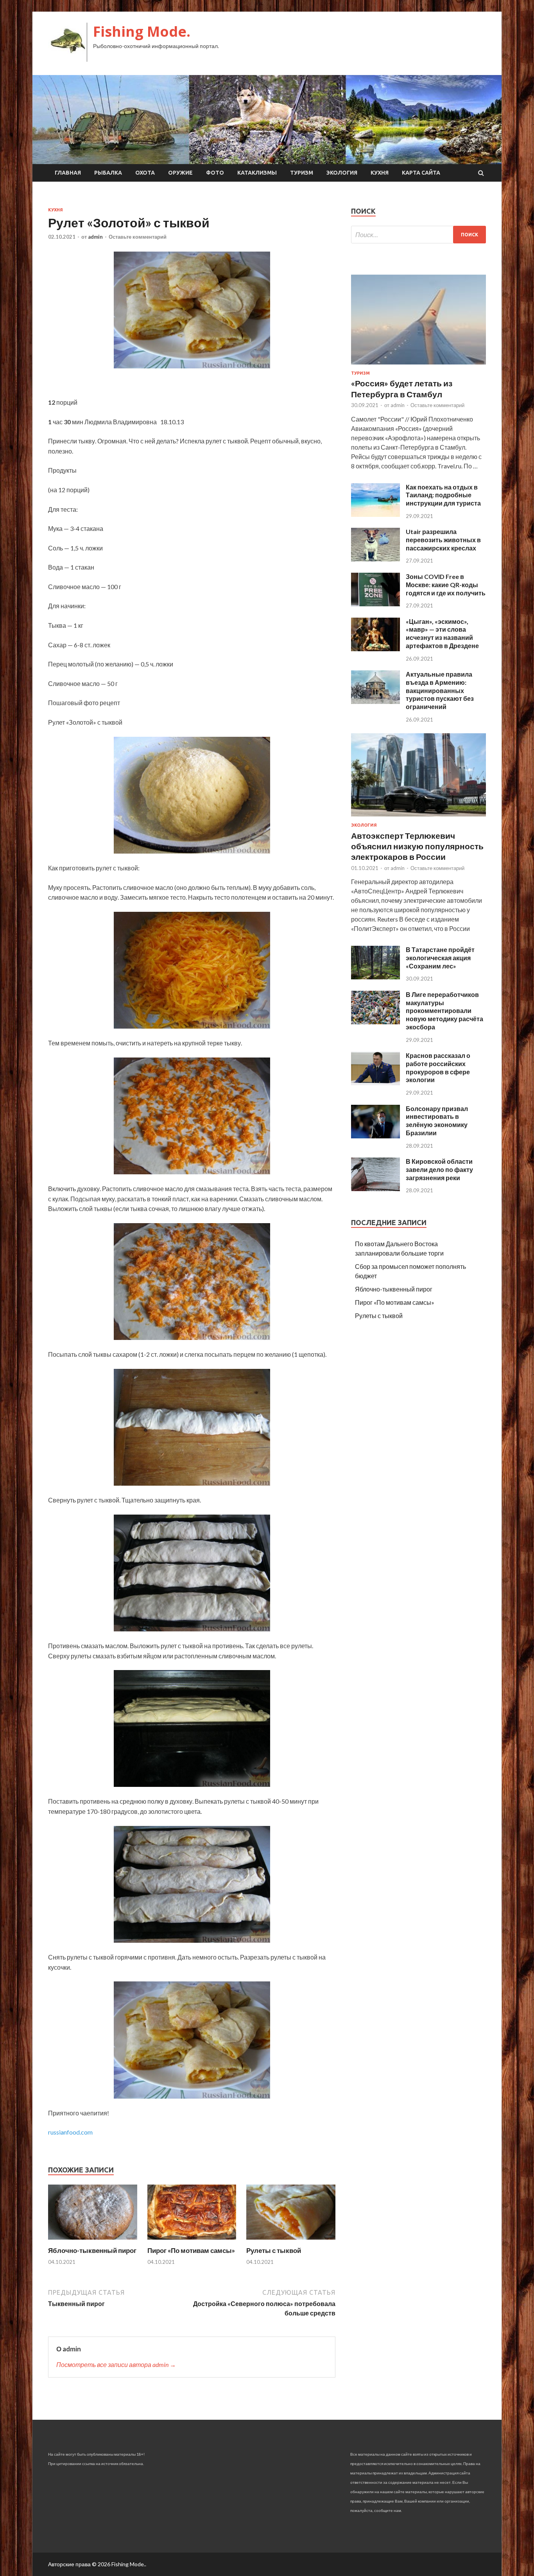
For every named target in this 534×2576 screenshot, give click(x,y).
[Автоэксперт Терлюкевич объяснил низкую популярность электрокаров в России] (418, 818)
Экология (342, 173)
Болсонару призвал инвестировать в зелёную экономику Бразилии (437, 1121)
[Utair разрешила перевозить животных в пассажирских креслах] (375, 559)
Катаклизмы (257, 173)
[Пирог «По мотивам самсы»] (192, 2241)
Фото (215, 173)
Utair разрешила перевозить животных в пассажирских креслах (443, 540)
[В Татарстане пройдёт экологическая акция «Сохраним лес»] (375, 977)
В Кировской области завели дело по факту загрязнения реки (439, 1169)
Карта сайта (421, 173)
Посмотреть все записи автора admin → (116, 2364)
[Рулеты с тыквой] (291, 2241)
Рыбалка (108, 173)
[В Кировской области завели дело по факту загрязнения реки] (375, 1189)
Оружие (180, 173)
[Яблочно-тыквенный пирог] (93, 2241)
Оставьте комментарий (138, 237)
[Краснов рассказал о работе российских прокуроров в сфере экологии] (375, 1083)
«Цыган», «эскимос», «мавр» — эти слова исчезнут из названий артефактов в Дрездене (442, 633)
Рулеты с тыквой (274, 2250)
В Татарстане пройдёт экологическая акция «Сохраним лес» (440, 958)
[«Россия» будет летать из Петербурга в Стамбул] (418, 366)
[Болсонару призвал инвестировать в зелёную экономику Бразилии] (375, 1136)
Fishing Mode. (142, 31)
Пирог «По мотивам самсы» (191, 2250)
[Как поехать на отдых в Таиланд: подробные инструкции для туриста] (375, 514)
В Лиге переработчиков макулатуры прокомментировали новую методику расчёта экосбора (444, 1011)
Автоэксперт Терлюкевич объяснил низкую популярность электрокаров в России (417, 846)
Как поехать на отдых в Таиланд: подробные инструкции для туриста (443, 495)
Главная (68, 173)
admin (95, 237)
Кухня (380, 173)
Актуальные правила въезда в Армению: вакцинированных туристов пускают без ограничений (440, 690)
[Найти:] (418, 235)
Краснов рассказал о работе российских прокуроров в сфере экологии (438, 1067)
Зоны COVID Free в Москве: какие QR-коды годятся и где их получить (446, 585)
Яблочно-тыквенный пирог (92, 2250)
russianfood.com (70, 2132)
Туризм (302, 173)
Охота (145, 173)
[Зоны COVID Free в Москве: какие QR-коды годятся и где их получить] (375, 604)
